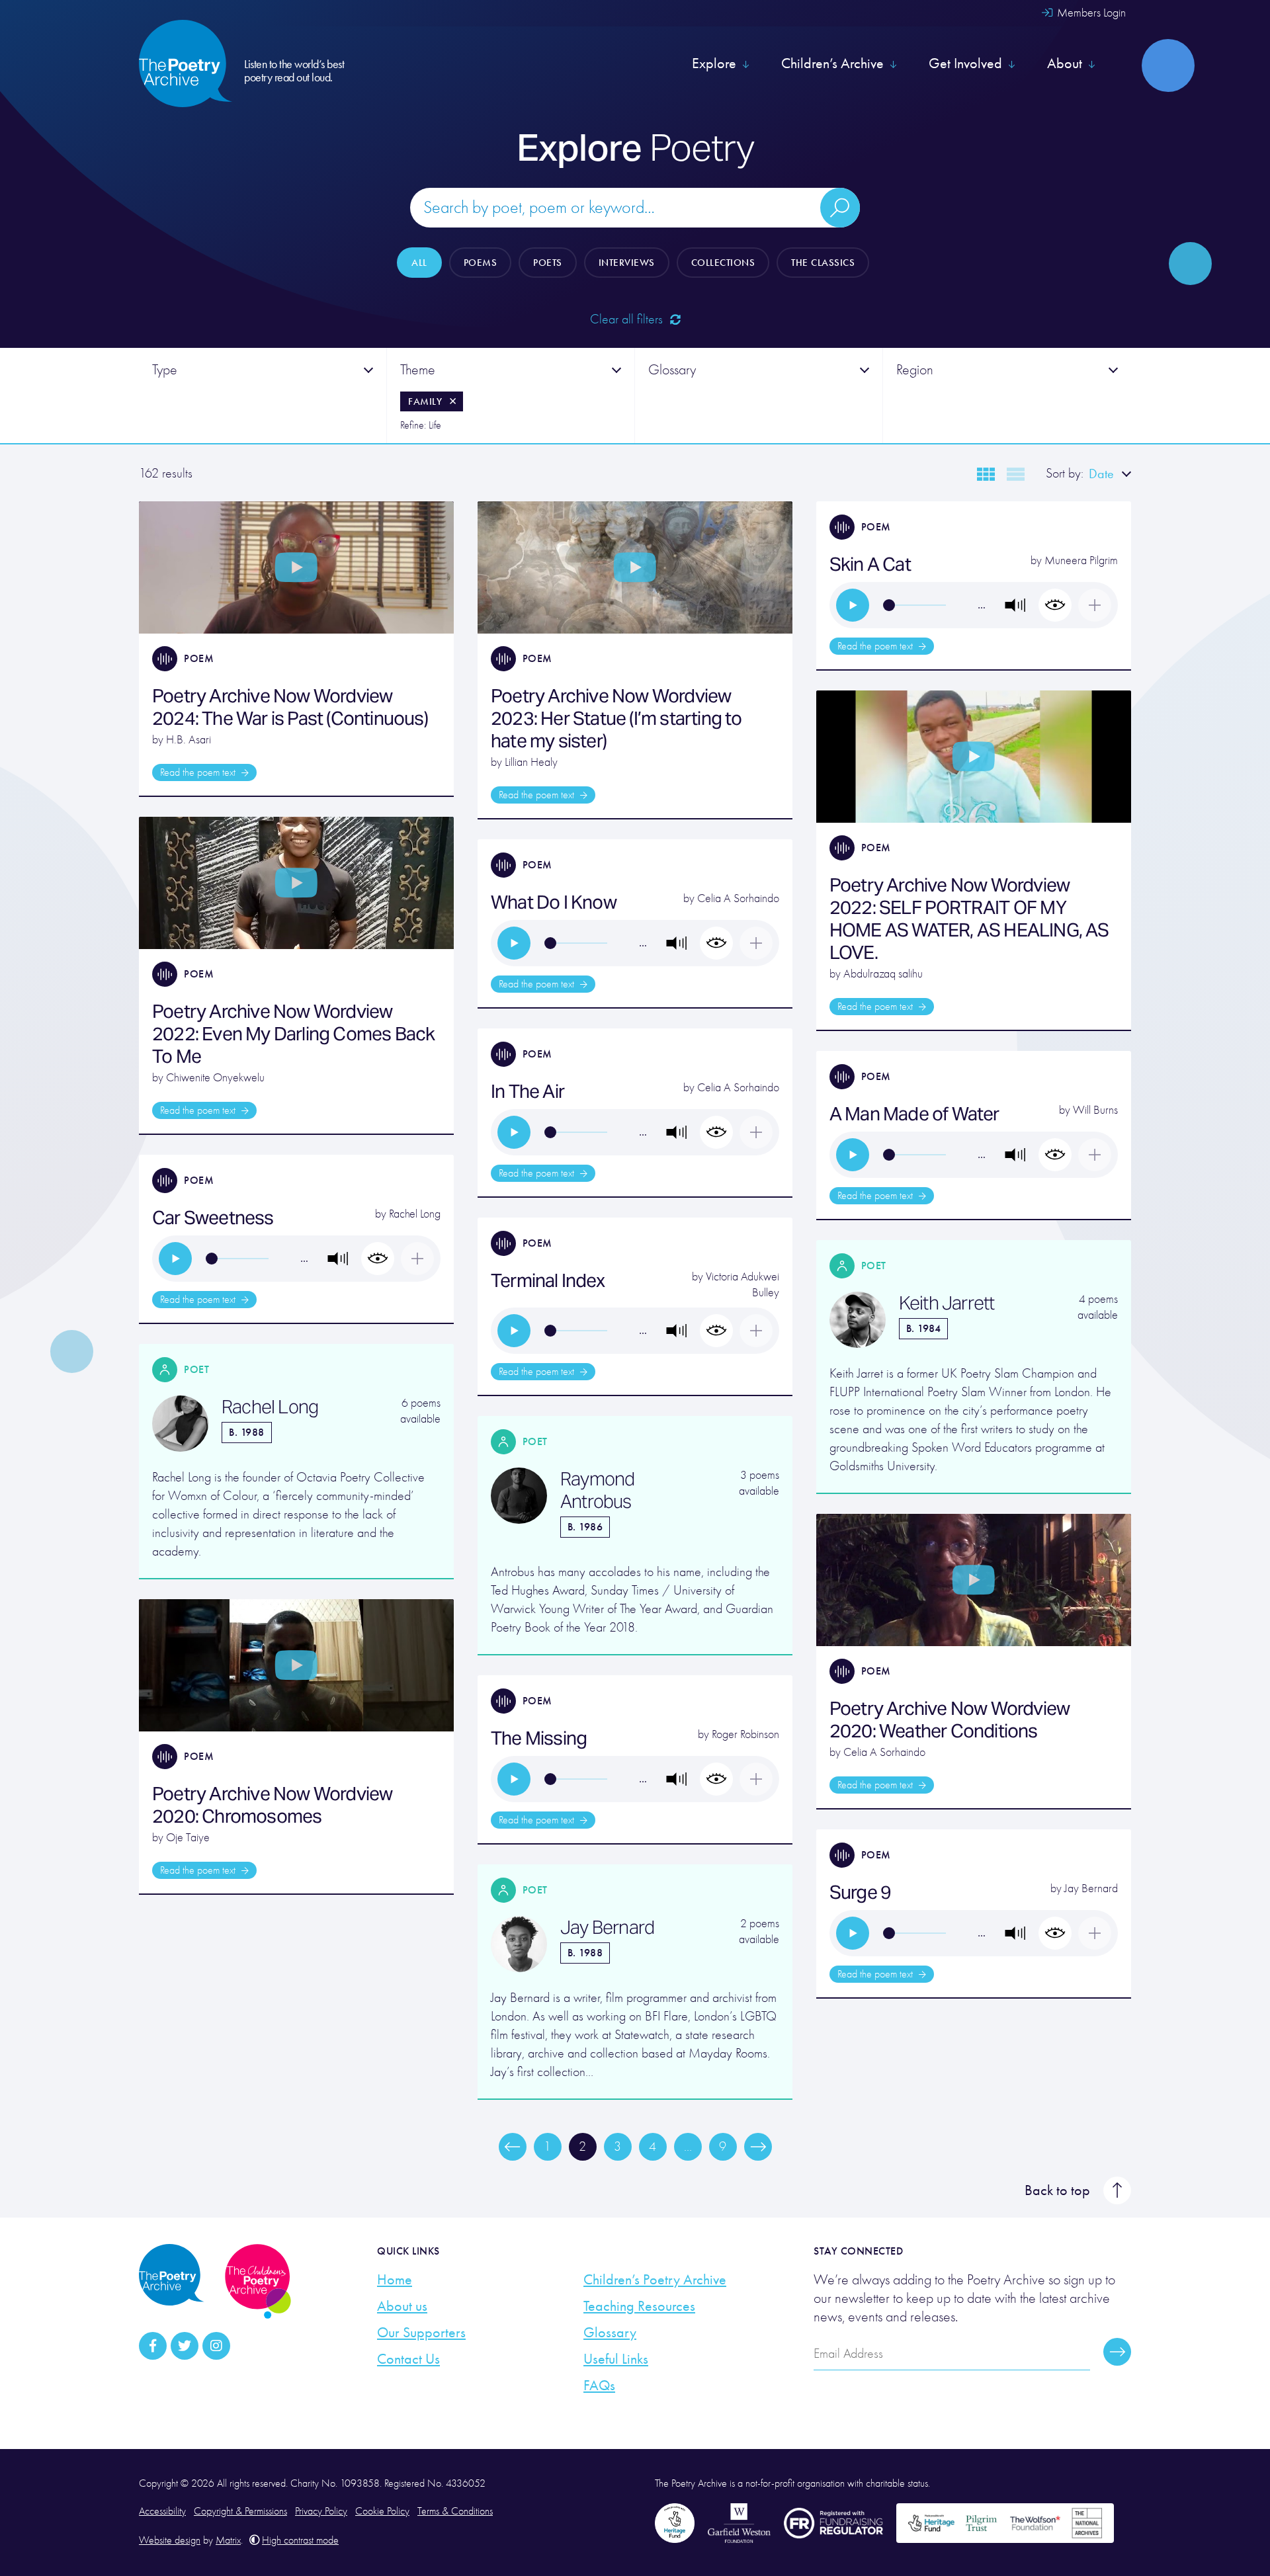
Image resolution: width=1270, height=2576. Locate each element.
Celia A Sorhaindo (738, 898)
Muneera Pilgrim (1081, 561)
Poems (481, 263)
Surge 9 (860, 1892)
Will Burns (1095, 1110)
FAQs (599, 2386)
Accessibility (162, 2511)
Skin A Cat (870, 564)
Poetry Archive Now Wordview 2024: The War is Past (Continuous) (290, 707)
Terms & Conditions (455, 2511)
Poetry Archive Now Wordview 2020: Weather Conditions (950, 1720)
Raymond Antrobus (597, 1490)
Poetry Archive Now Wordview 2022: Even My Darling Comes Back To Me (293, 1034)
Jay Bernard (1091, 1889)
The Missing (539, 1738)
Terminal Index (548, 1280)
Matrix (228, 2540)
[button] (1015, 605)
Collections (723, 263)
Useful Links (616, 2359)
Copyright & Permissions (240, 2511)
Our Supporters (421, 2333)
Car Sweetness (213, 1218)
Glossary (610, 2333)
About (1065, 63)
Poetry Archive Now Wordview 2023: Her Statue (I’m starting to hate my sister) (616, 718)
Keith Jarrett (947, 1303)
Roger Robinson (745, 1734)
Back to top (1057, 2190)
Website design (170, 2540)
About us (402, 2306)
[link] (853, 605)
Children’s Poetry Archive (655, 2280)
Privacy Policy (321, 2511)
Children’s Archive (832, 63)
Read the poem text (199, 772)
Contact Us (408, 2359)
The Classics (823, 263)
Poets (548, 263)
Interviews (627, 263)
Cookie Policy (382, 2511)
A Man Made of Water (914, 1114)
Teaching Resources (639, 2306)
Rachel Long (415, 1214)
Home (395, 2280)
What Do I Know (554, 902)
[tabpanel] (263, 395)
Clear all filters (628, 319)
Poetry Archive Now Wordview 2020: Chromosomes (272, 1805)
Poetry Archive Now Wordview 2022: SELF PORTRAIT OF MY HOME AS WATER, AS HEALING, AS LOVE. (969, 919)
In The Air (528, 1091)
